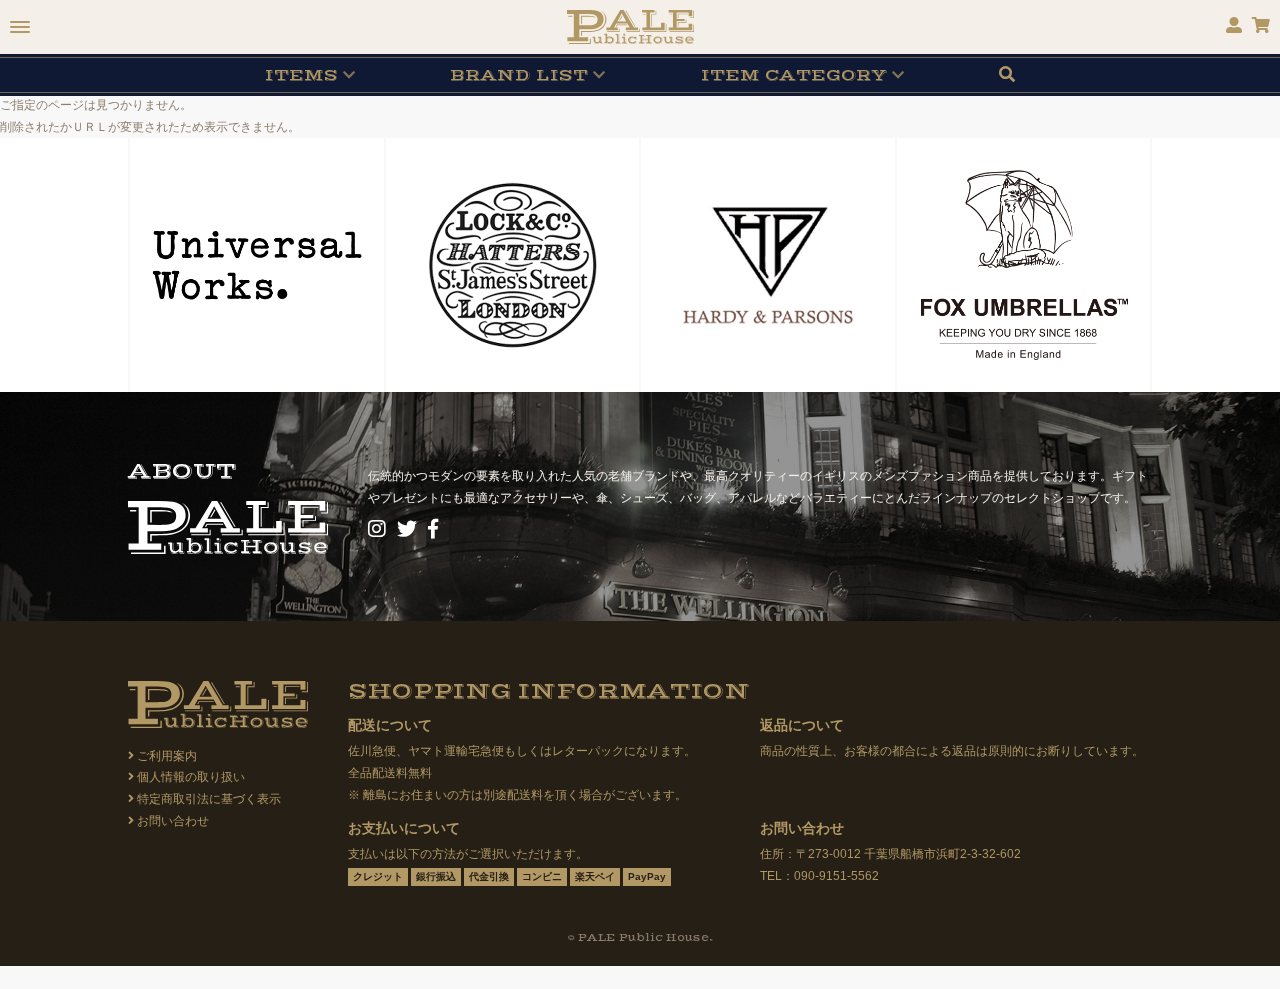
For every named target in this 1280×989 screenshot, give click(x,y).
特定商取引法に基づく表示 (209, 799)
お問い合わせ (173, 821)
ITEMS (301, 75)
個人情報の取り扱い (191, 777)
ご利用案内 (167, 756)
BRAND (519, 75)
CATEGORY (794, 75)
